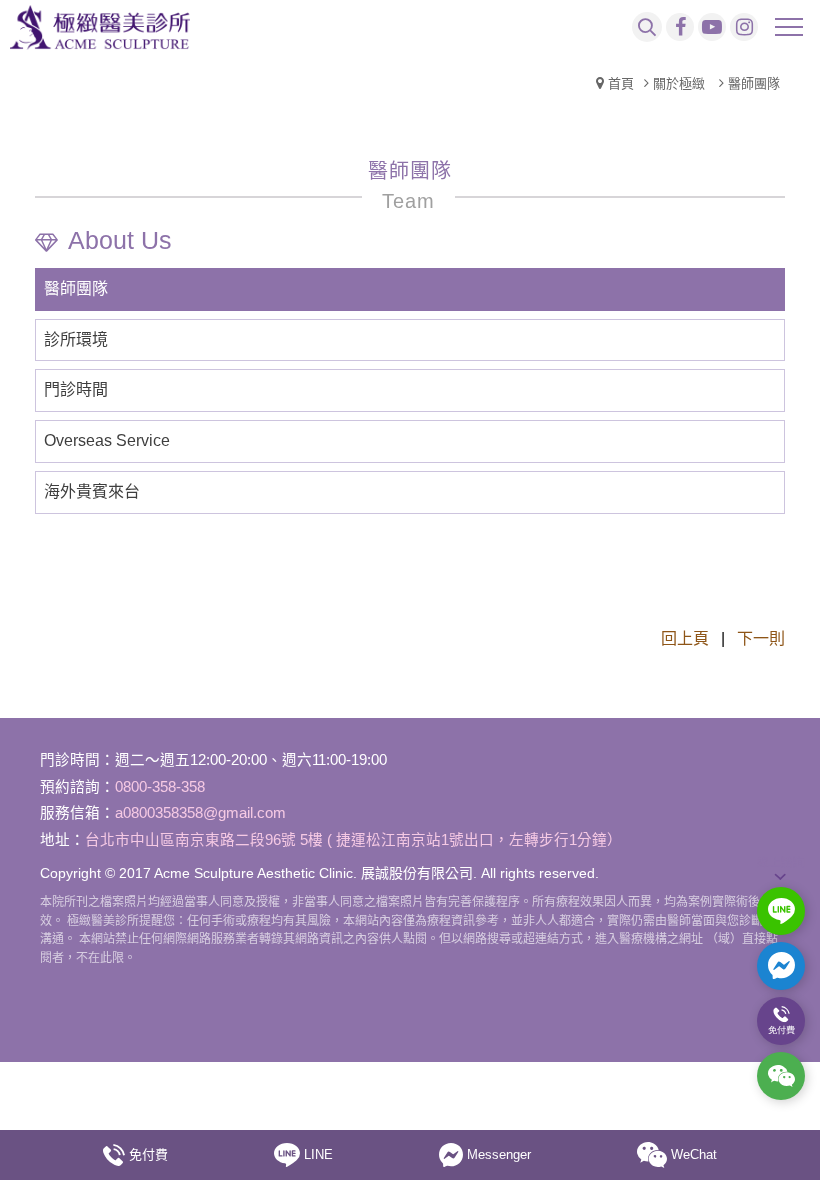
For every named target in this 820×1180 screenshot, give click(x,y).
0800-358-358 (160, 787)
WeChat (694, 1154)
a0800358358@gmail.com (200, 813)
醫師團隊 (76, 288)
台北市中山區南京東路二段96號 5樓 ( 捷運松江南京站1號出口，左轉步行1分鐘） (353, 840)
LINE (318, 1154)
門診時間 (76, 389)
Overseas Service (107, 440)
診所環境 (76, 339)
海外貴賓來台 (92, 491)
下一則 (761, 638)
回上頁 (685, 638)
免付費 (148, 1154)
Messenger (499, 1154)
